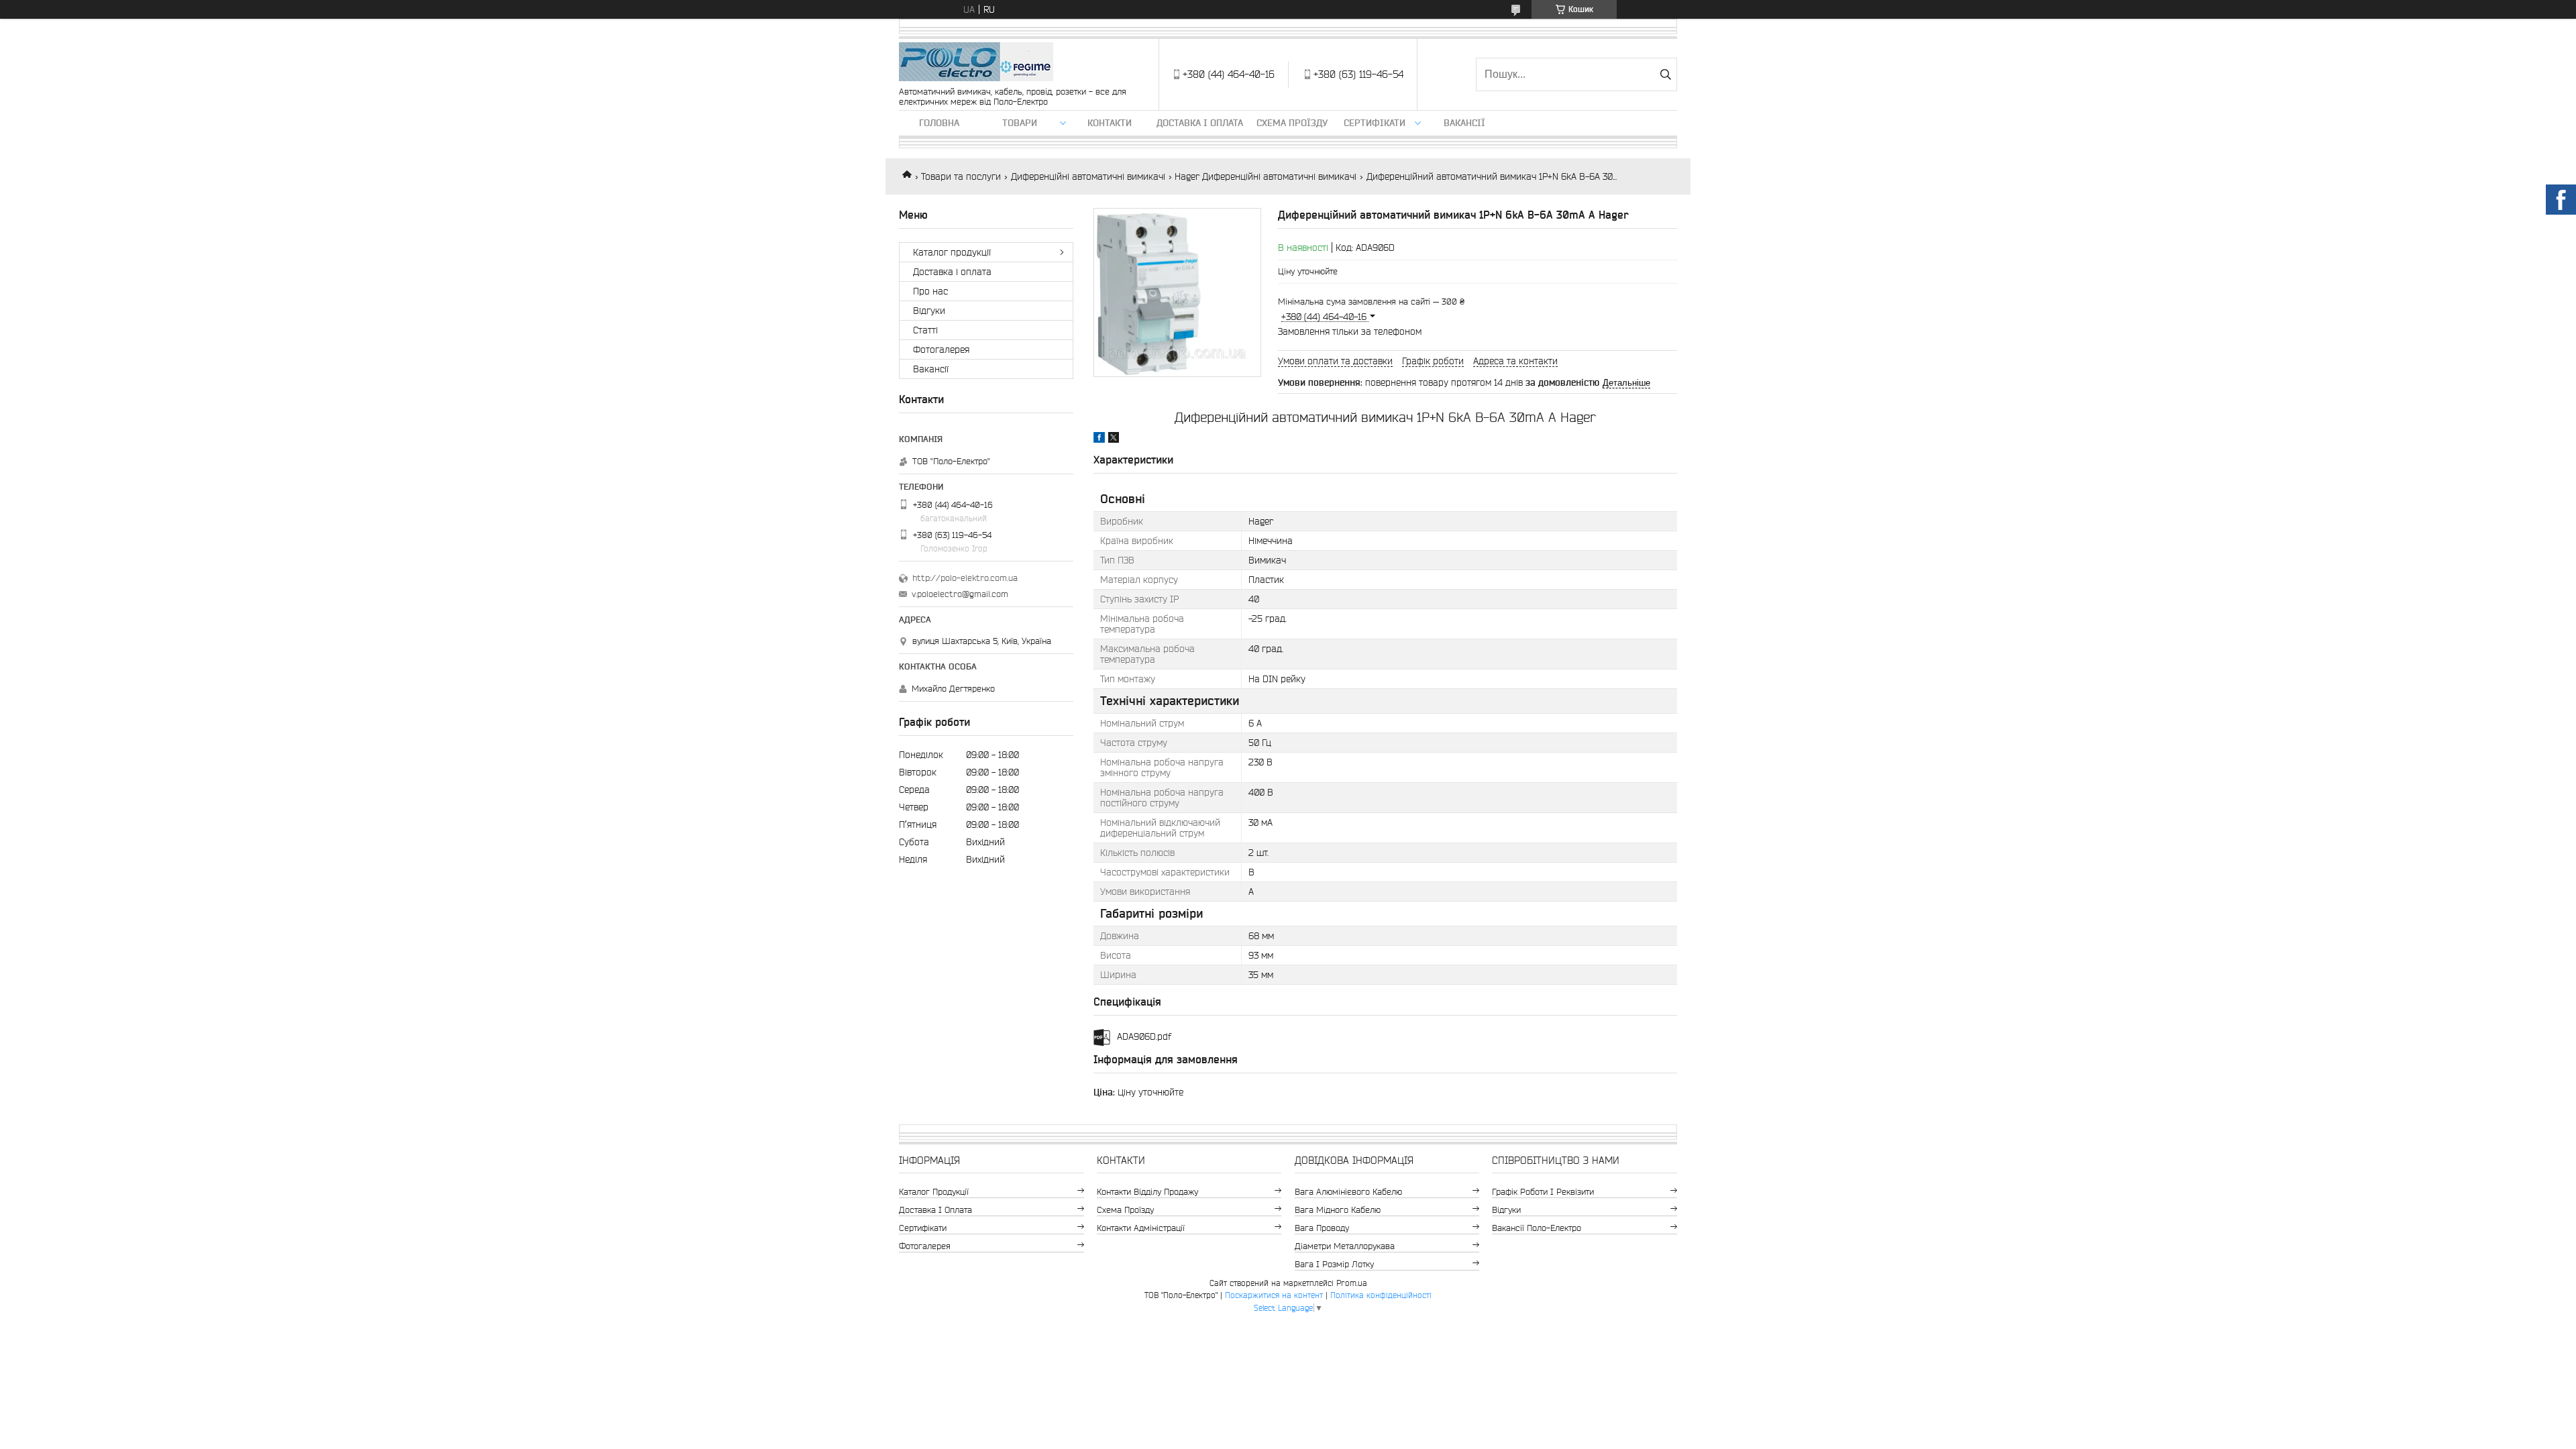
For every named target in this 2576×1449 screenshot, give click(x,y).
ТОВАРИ (1020, 123)
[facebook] (1099, 439)
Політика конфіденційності (1381, 1295)
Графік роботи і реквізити (1543, 1192)
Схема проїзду (1292, 123)
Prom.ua (1352, 1283)
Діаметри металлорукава (1345, 1246)
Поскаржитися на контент (1274, 1295)
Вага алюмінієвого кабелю (1348, 1192)
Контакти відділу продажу (1147, 1192)
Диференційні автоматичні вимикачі (1088, 176)
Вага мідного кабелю (1338, 1210)
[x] (1114, 439)
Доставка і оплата (1200, 123)
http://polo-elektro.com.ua (965, 578)
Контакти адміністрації (1141, 1228)
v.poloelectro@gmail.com (960, 594)
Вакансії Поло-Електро (1537, 1228)
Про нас (930, 291)
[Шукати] (1665, 74)
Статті (925, 330)
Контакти (1110, 123)
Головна (939, 123)
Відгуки (929, 311)
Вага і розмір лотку (1334, 1264)
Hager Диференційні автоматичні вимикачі (1266, 176)
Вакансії (1464, 123)
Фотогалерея (941, 350)
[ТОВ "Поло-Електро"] (976, 63)
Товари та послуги (961, 176)
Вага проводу (1322, 1228)
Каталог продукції (952, 252)
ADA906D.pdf (1144, 1036)
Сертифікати (1375, 123)
